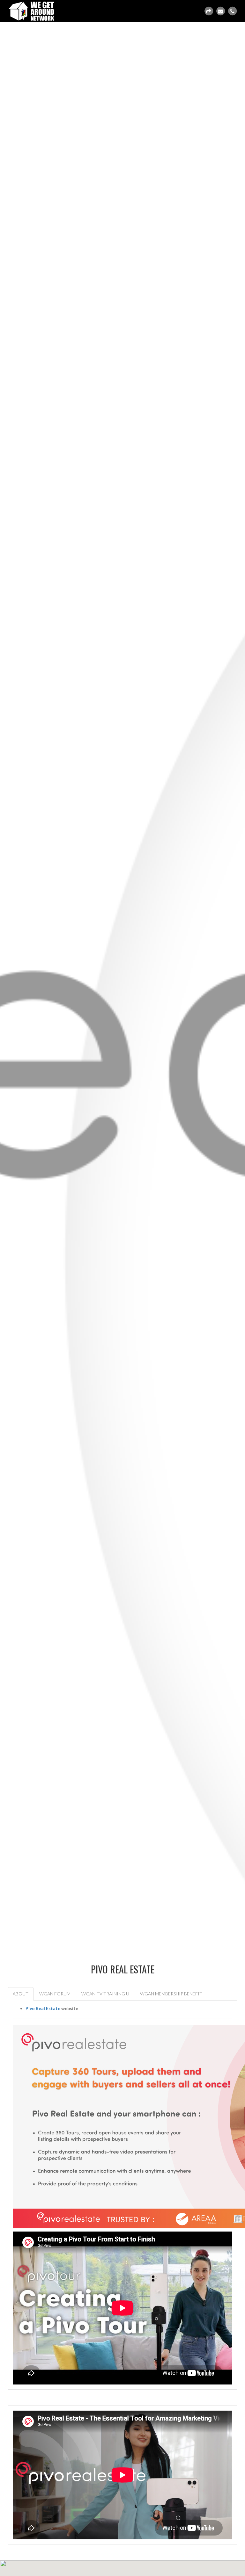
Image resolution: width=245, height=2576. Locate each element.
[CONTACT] (220, 11)
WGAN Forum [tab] (55, 1994)
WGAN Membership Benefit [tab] (171, 1994)
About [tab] (21, 1994)
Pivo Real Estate (43, 2008)
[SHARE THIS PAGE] (209, 11)
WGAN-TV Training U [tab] (105, 1994)
